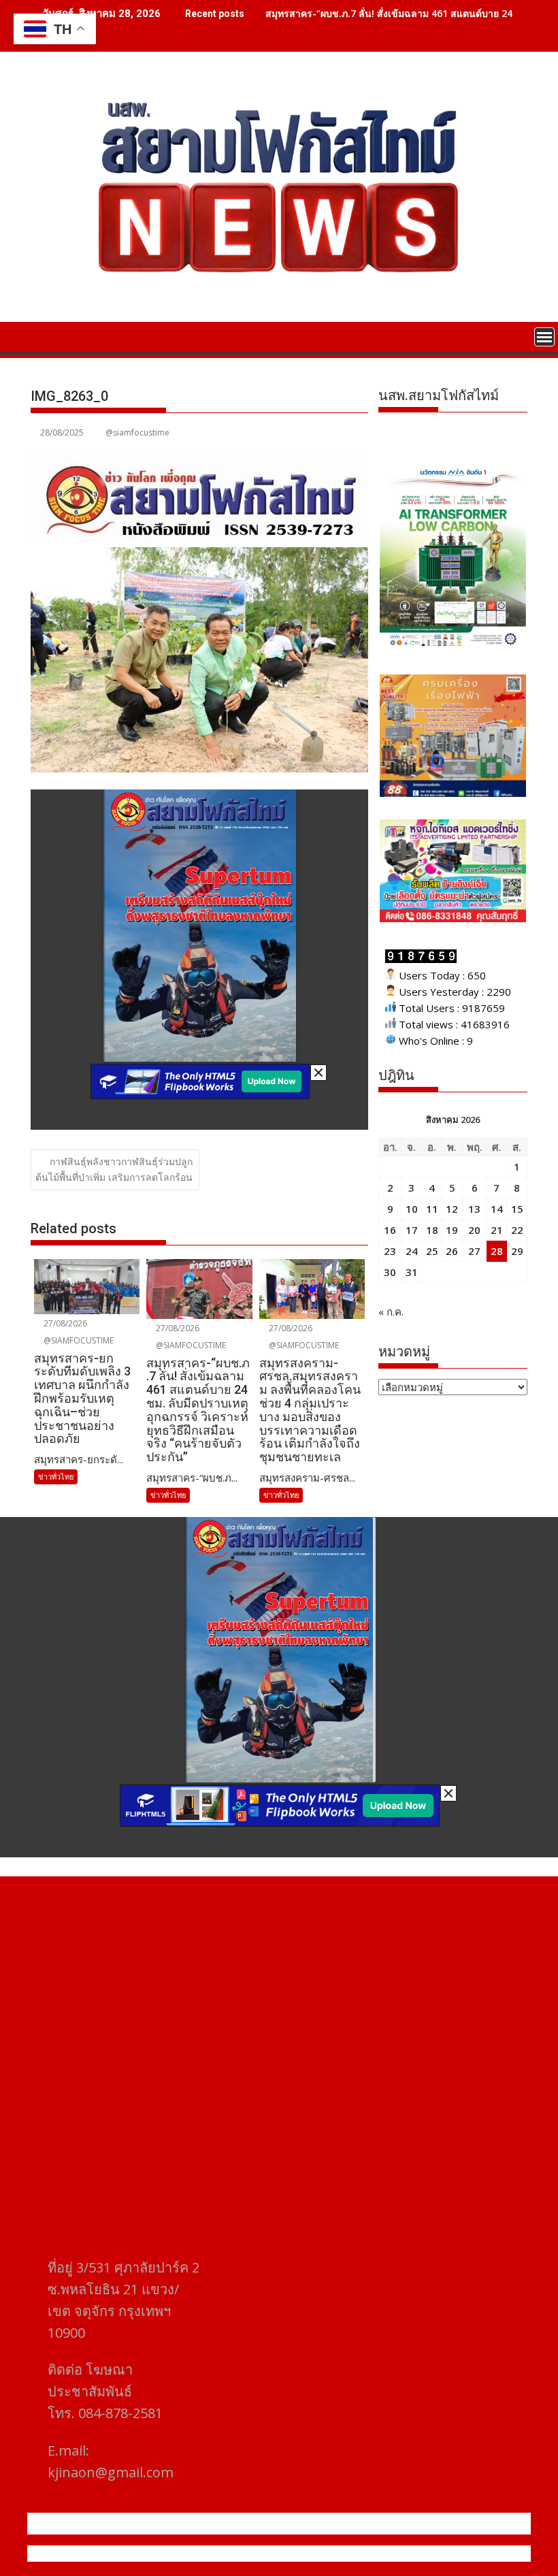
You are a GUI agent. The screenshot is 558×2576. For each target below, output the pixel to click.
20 (474, 1230)
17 (412, 1230)
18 (432, 1230)
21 (497, 1230)
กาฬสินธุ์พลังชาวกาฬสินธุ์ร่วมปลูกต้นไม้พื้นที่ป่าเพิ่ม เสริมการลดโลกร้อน (114, 1169)
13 (474, 1209)
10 (412, 1209)
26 (452, 1251)
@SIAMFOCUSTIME (78, 1340)
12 (452, 1209)
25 (432, 1251)
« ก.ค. (391, 1311)
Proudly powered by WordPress (188, 2554)
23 (390, 1251)
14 (497, 1209)
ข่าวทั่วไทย (56, 1477)
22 (517, 1230)
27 (474, 1251)
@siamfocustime (137, 433)
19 (452, 1230)
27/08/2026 (64, 1323)
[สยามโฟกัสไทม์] (44, 336)
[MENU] (544, 337)
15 (517, 1209)
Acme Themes (413, 2554)
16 (390, 1230)
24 (412, 1251)
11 (432, 1209)
